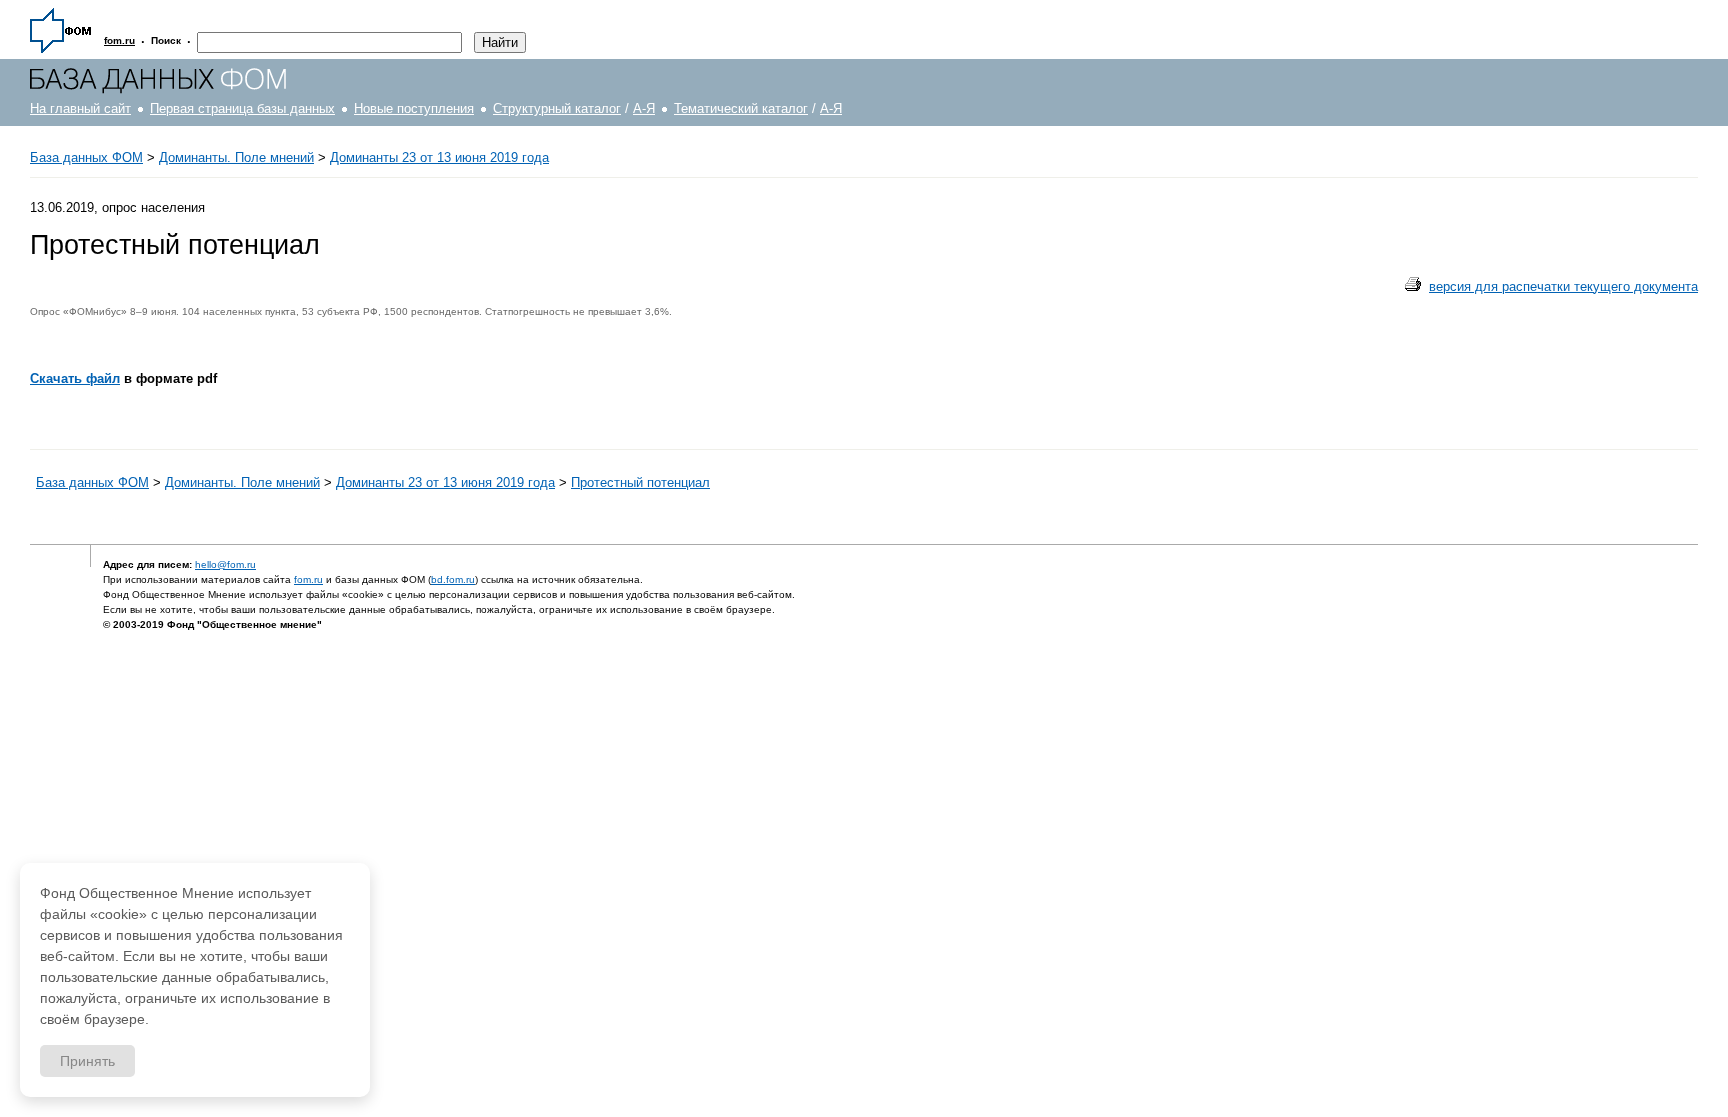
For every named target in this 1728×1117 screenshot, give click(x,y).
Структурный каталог (557, 108)
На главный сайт (80, 108)
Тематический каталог (741, 108)
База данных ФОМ (86, 157)
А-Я (644, 108)
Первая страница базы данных (242, 108)
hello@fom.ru (225, 564)
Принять (87, 1061)
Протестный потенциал (640, 482)
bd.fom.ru (453, 579)
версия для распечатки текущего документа (1563, 286)
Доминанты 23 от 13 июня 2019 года (439, 157)
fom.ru (308, 579)
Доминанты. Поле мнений (236, 157)
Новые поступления (414, 108)
